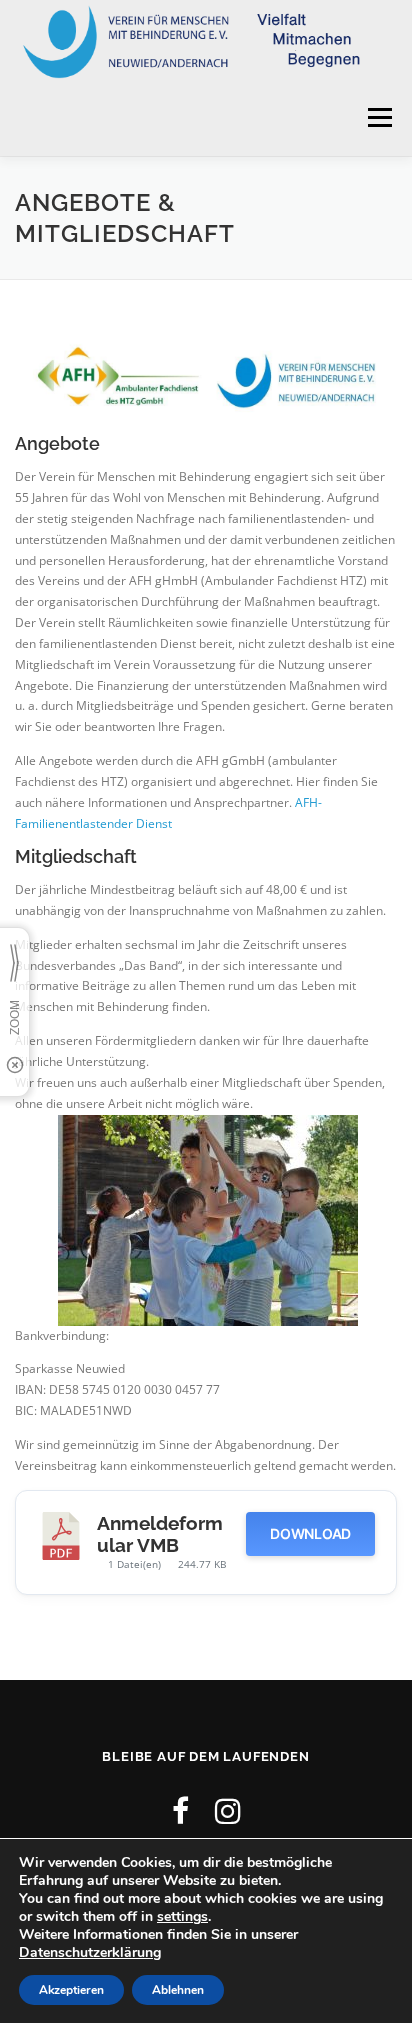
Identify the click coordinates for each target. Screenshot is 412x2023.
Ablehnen (178, 1990)
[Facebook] (180, 1810)
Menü (378, 118)
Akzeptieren (71, 1990)
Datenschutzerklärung (90, 1952)
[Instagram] (228, 1810)
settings (182, 1917)
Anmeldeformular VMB (160, 1534)
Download (310, 1533)
